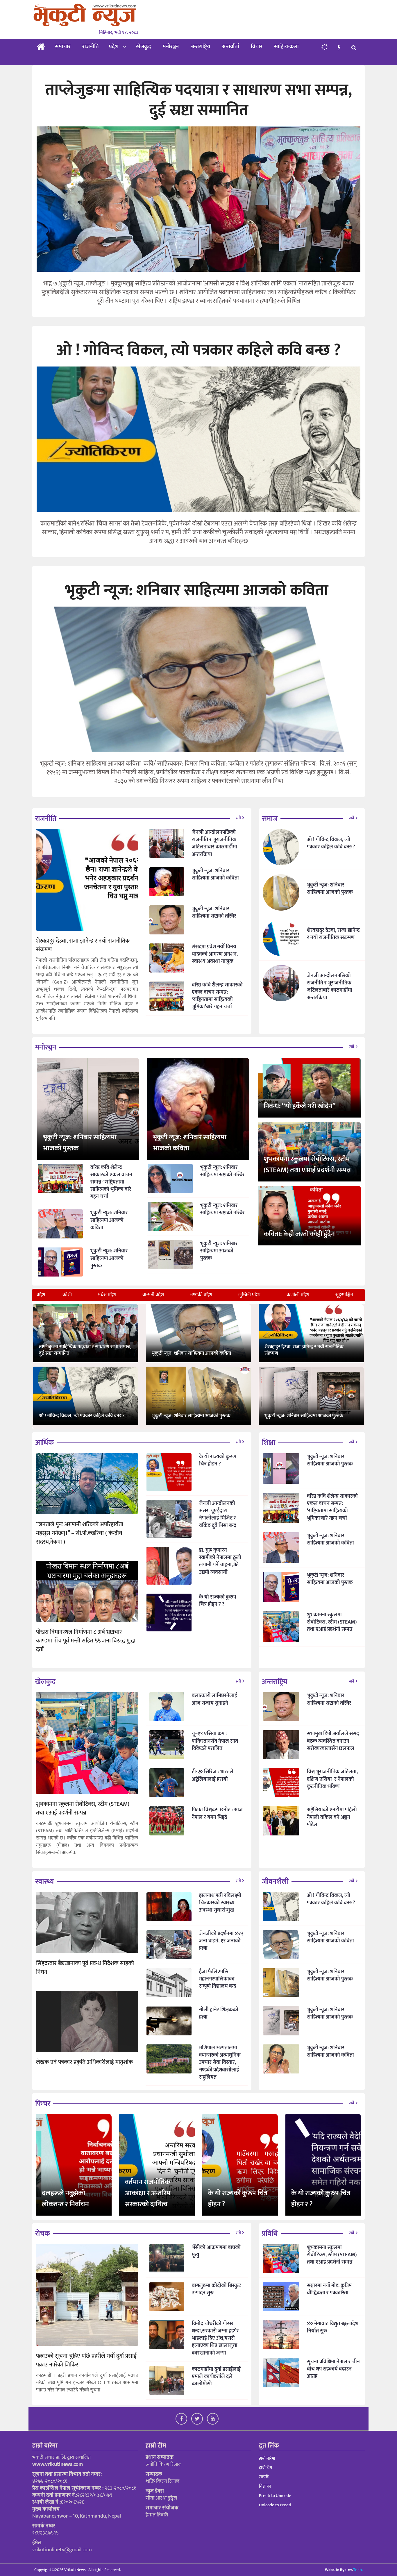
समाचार (63, 47)
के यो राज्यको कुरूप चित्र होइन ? (238, 2199)
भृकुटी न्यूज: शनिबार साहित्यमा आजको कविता (192, 1353)
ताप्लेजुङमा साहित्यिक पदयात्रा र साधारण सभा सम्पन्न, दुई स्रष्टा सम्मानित (85, 1350)
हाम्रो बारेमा (267, 2458)
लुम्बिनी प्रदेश (249, 1295)
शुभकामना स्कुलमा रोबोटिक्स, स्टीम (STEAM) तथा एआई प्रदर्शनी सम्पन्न (307, 1165)
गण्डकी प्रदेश (201, 1295)
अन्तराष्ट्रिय (200, 47)
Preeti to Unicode (275, 2496)
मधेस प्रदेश (107, 1295)
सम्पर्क (264, 2477)
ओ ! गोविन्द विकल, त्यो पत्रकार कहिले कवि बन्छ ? (82, 1416)
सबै (238, 818)
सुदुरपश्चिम (344, 1295)
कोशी (67, 1295)
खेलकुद (144, 47)
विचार (257, 47)
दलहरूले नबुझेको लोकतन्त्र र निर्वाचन (65, 2199)
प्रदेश (114, 47)
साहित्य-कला (286, 47)
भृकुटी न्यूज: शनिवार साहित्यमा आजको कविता (189, 1143)
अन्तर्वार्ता (230, 47)
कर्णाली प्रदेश (298, 1295)
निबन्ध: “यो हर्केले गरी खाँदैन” (300, 1106)
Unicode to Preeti (275, 2505)
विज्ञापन (265, 2486)
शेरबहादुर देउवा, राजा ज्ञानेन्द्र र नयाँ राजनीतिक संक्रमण (304, 1350)
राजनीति (91, 47)
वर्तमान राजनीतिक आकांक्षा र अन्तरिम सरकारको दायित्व (148, 2193)
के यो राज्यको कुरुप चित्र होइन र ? (321, 2199)
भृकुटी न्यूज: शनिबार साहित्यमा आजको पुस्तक (80, 1143)
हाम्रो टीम (265, 2468)
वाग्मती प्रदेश (153, 1295)
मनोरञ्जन (171, 47)
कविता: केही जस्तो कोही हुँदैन (299, 1234)
